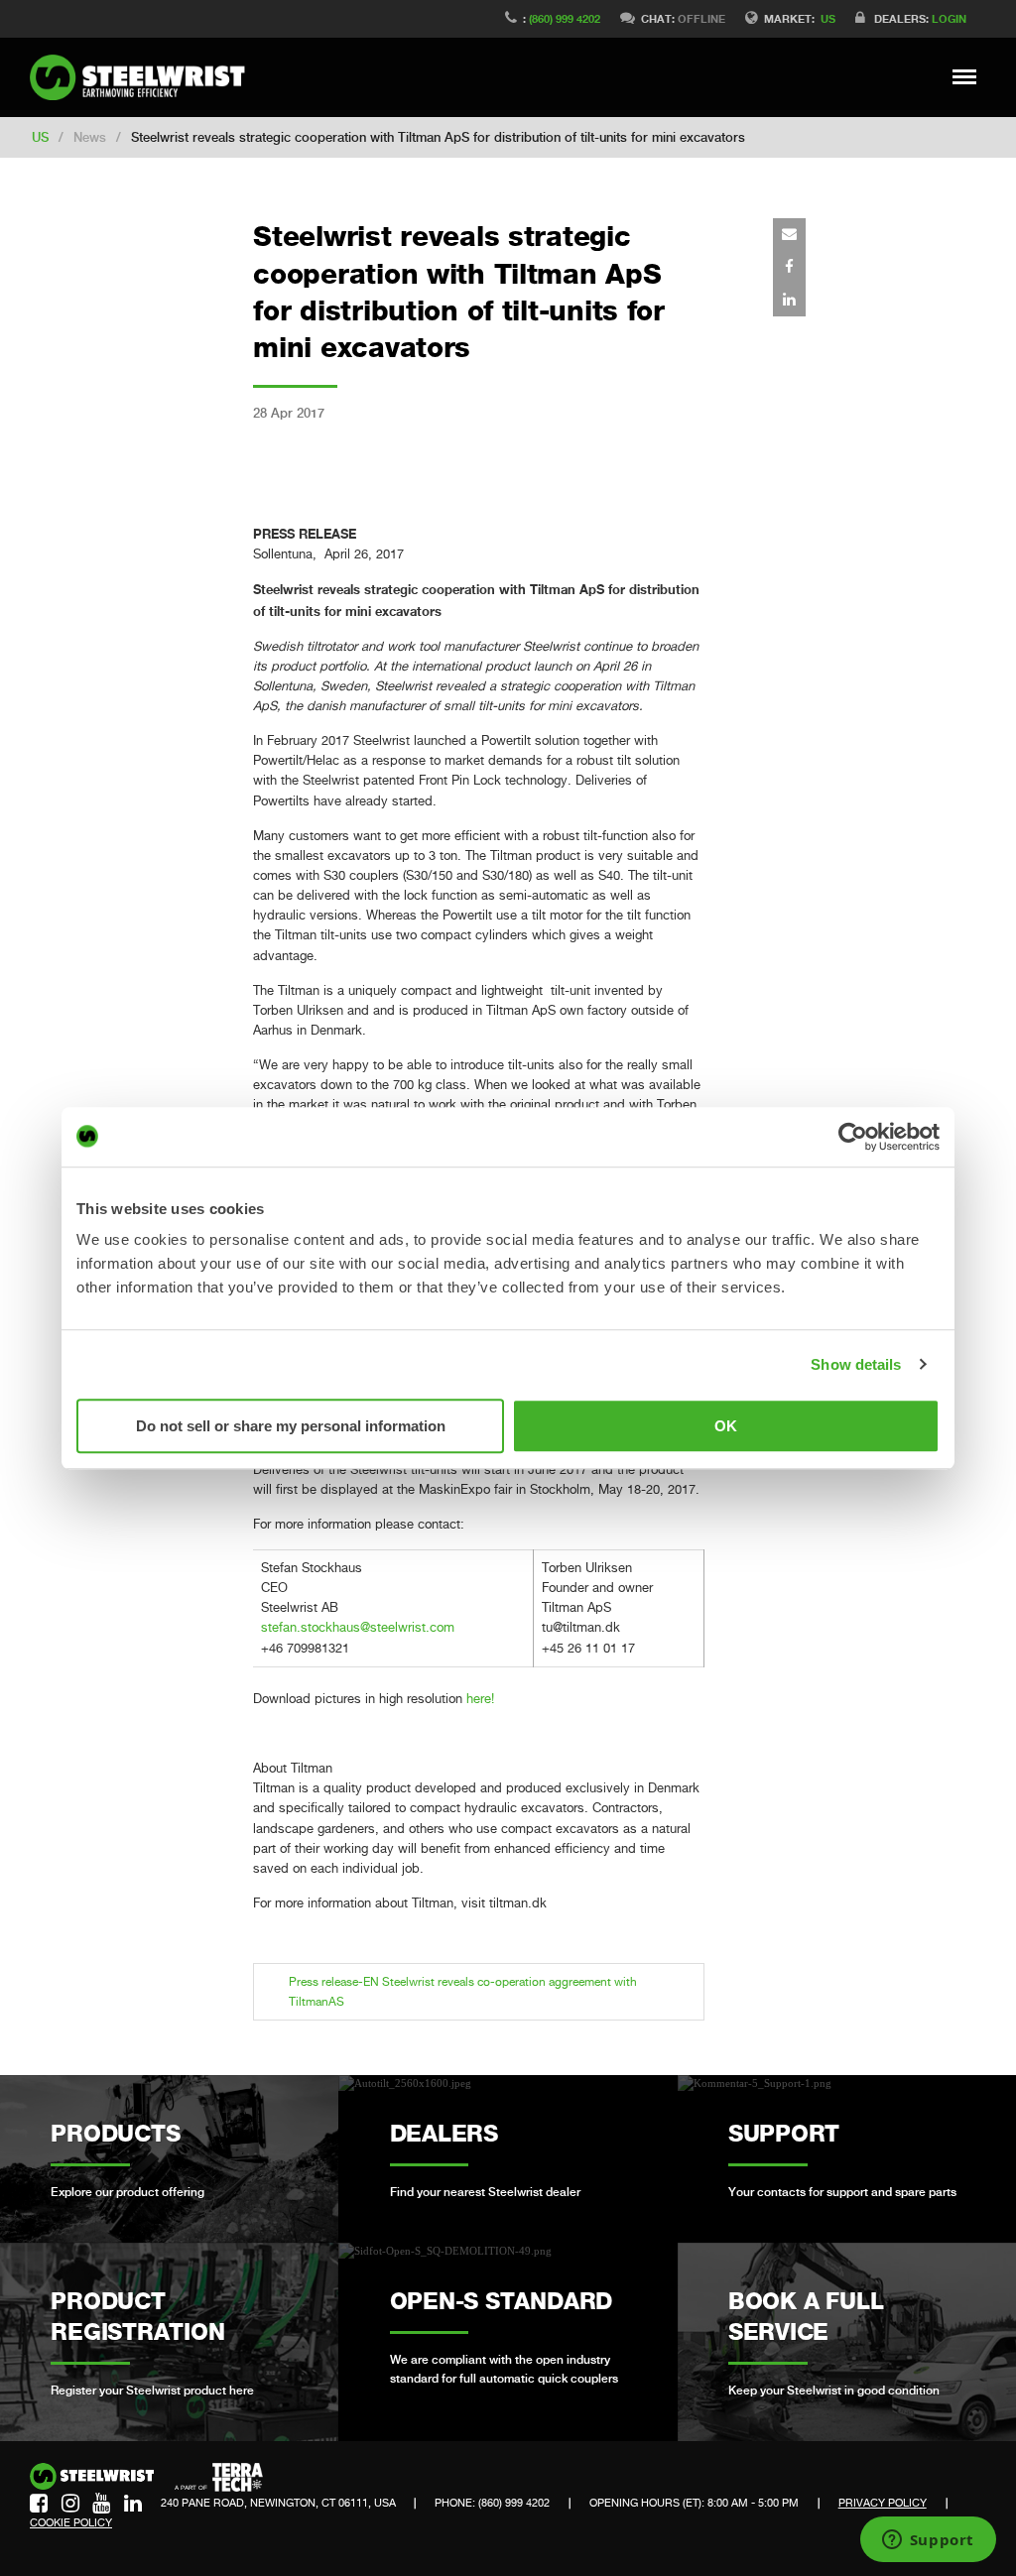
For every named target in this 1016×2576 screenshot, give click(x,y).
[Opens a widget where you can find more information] (928, 2541)
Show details (856, 1364)
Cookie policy (71, 2522)
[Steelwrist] (144, 77)
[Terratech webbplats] (219, 2478)
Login (949, 18)
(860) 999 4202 (565, 18)
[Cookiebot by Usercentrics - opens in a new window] (853, 1137)
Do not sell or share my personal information (291, 1426)
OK (726, 1426)
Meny (965, 76)
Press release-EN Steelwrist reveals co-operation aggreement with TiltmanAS (463, 1991)
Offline (701, 18)
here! (480, 1699)
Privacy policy (883, 2503)
